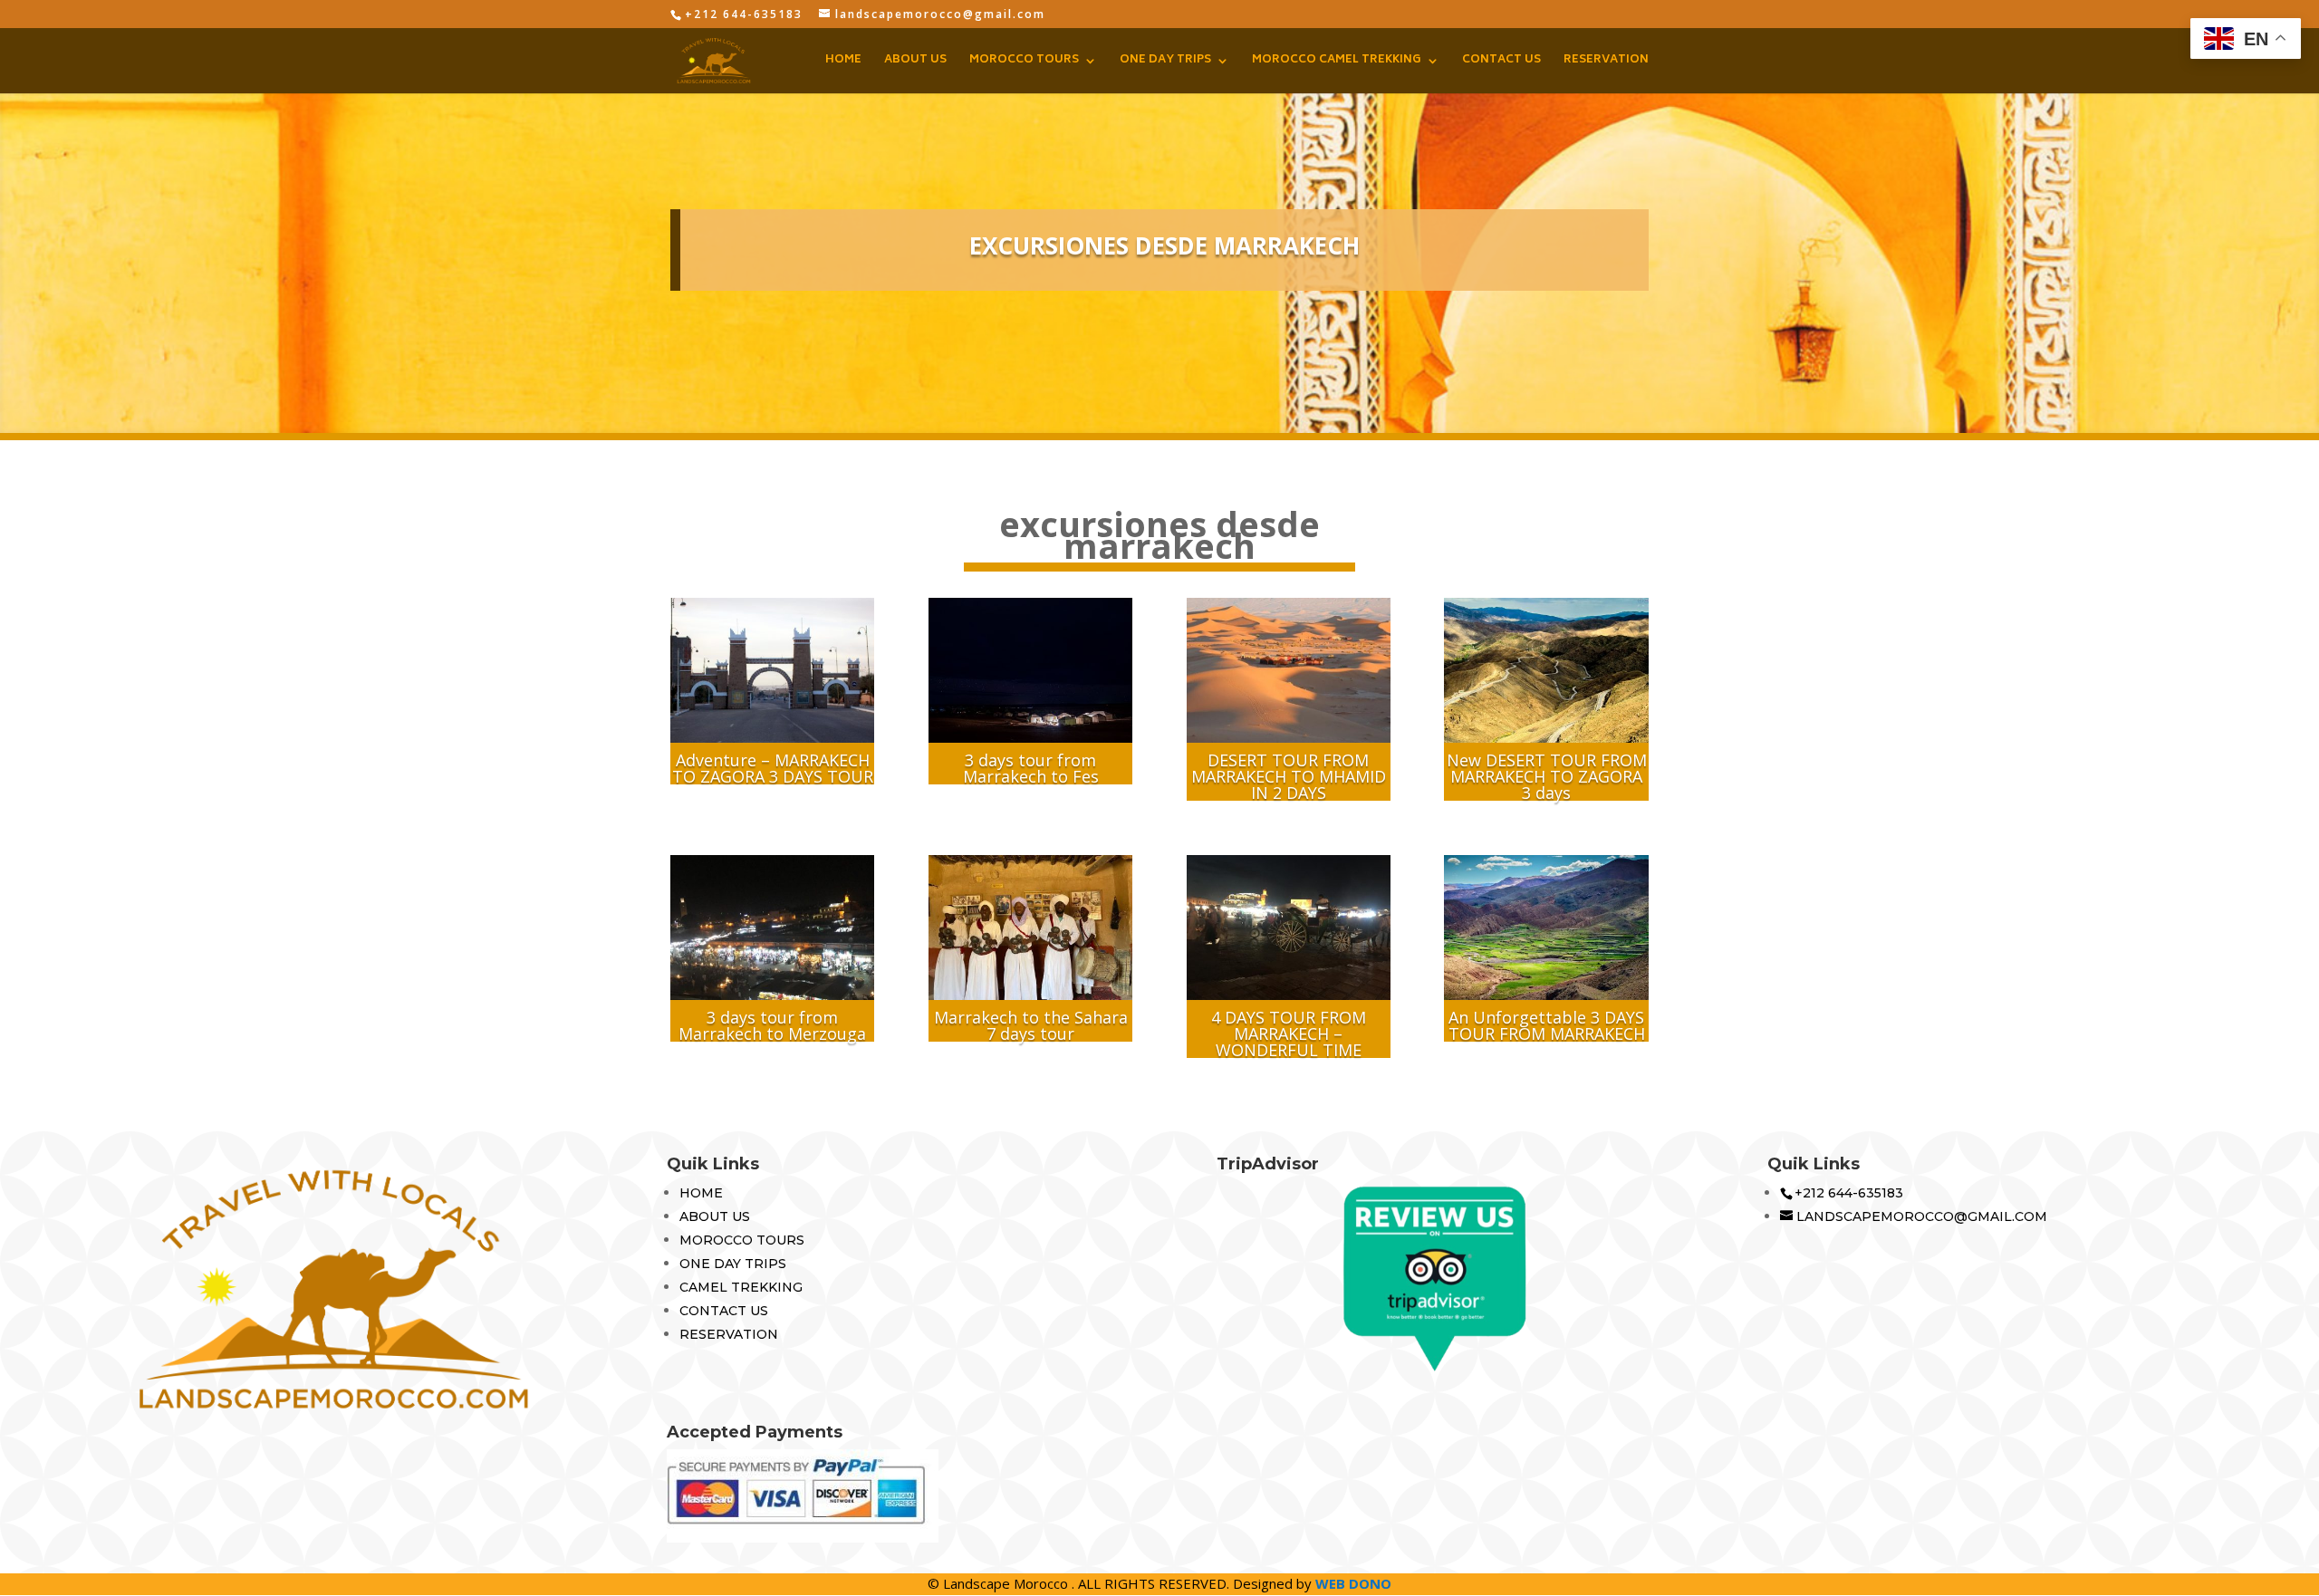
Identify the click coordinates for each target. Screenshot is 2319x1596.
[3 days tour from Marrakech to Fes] (1030, 670)
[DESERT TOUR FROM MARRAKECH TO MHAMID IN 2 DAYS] (1289, 670)
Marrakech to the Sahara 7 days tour (1031, 1025)
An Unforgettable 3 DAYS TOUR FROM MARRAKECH (1547, 1025)
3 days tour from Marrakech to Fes (1031, 768)
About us (715, 1216)
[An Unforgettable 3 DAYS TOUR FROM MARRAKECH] (1546, 928)
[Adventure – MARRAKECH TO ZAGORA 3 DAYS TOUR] (772, 670)
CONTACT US (1501, 62)
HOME (843, 62)
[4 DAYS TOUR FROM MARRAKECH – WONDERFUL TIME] (1289, 928)
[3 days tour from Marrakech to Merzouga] (772, 928)
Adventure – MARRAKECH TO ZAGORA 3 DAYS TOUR (773, 768)
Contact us (724, 1311)
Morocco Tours (742, 1240)
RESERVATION (1606, 62)
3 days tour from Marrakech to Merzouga (772, 1025)
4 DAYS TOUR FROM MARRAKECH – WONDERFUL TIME (1289, 1034)
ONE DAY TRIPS (1165, 62)
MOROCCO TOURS (1024, 62)
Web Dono (1353, 1583)
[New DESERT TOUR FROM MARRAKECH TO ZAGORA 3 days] (1546, 670)
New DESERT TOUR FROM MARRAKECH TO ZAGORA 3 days (1547, 776)
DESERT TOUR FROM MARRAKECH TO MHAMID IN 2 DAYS (1289, 776)
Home (701, 1193)
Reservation (729, 1334)
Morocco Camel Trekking (1337, 62)
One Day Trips (733, 1264)
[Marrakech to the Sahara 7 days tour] (1030, 928)
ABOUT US (915, 62)
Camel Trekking (741, 1287)
